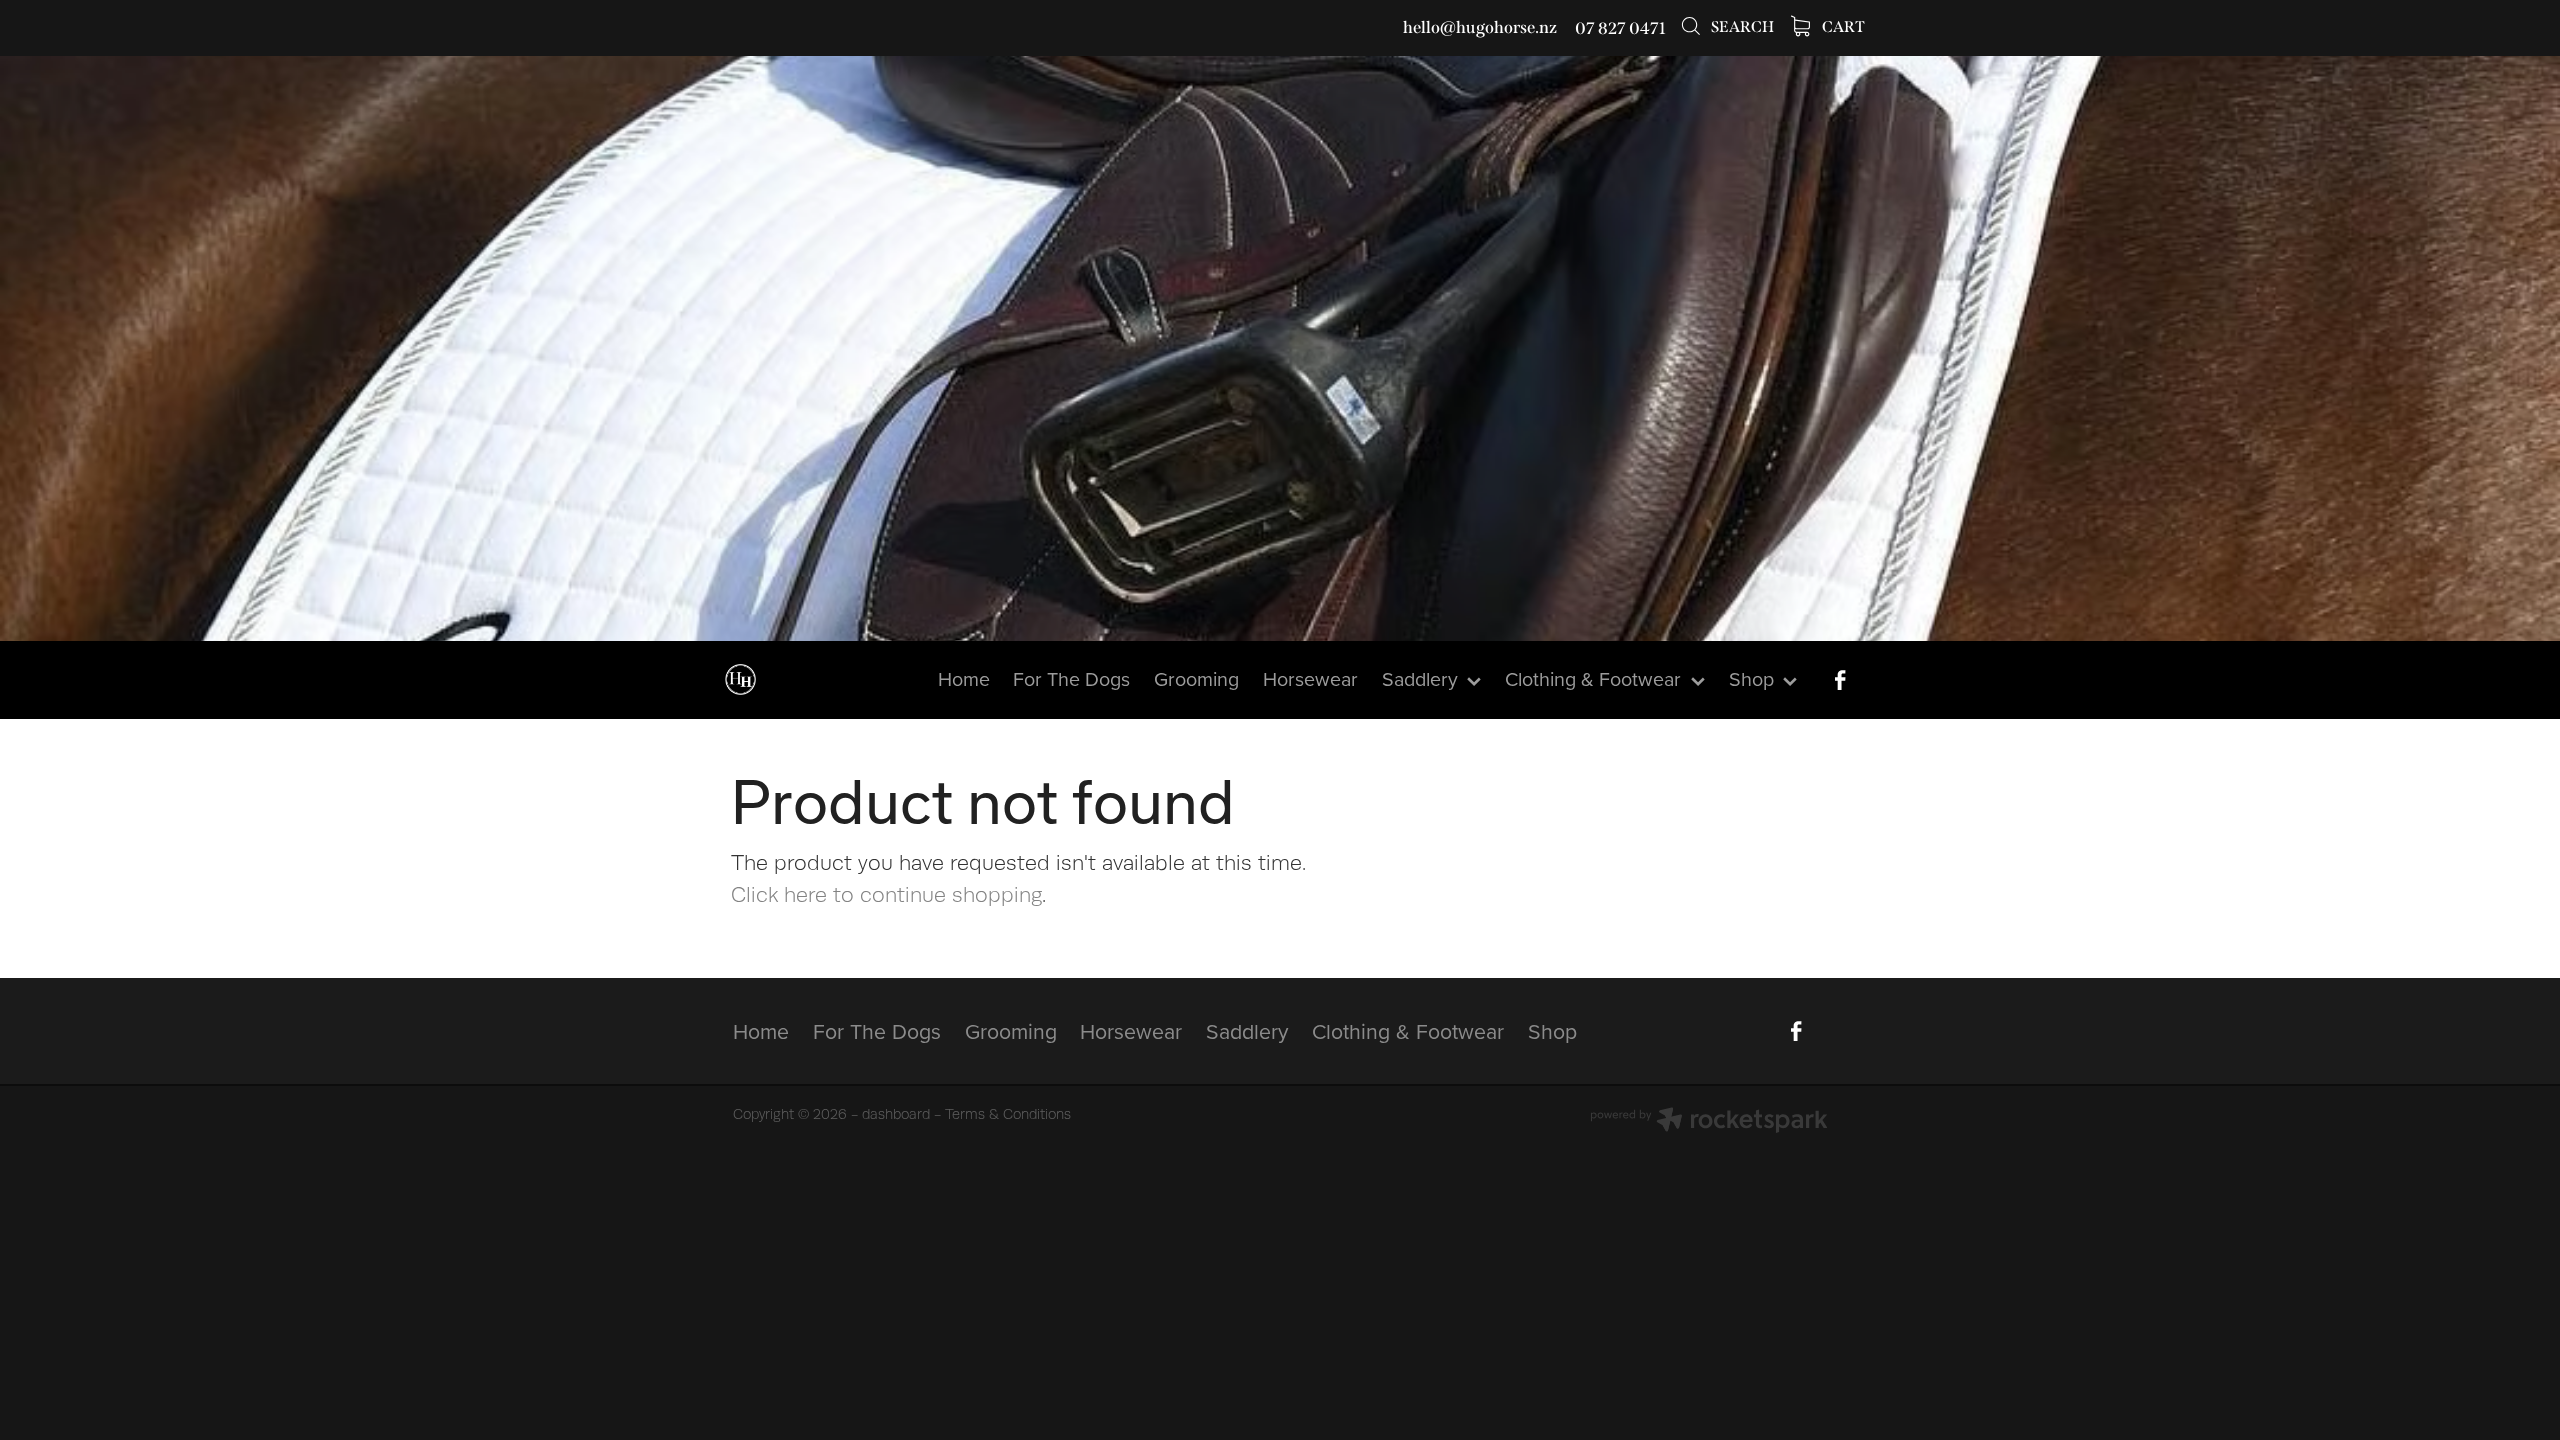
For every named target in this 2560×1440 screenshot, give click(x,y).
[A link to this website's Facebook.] (1840, 680)
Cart (1842, 27)
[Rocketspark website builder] (1709, 1122)
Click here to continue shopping (886, 895)
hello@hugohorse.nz (1480, 28)
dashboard (896, 1114)
